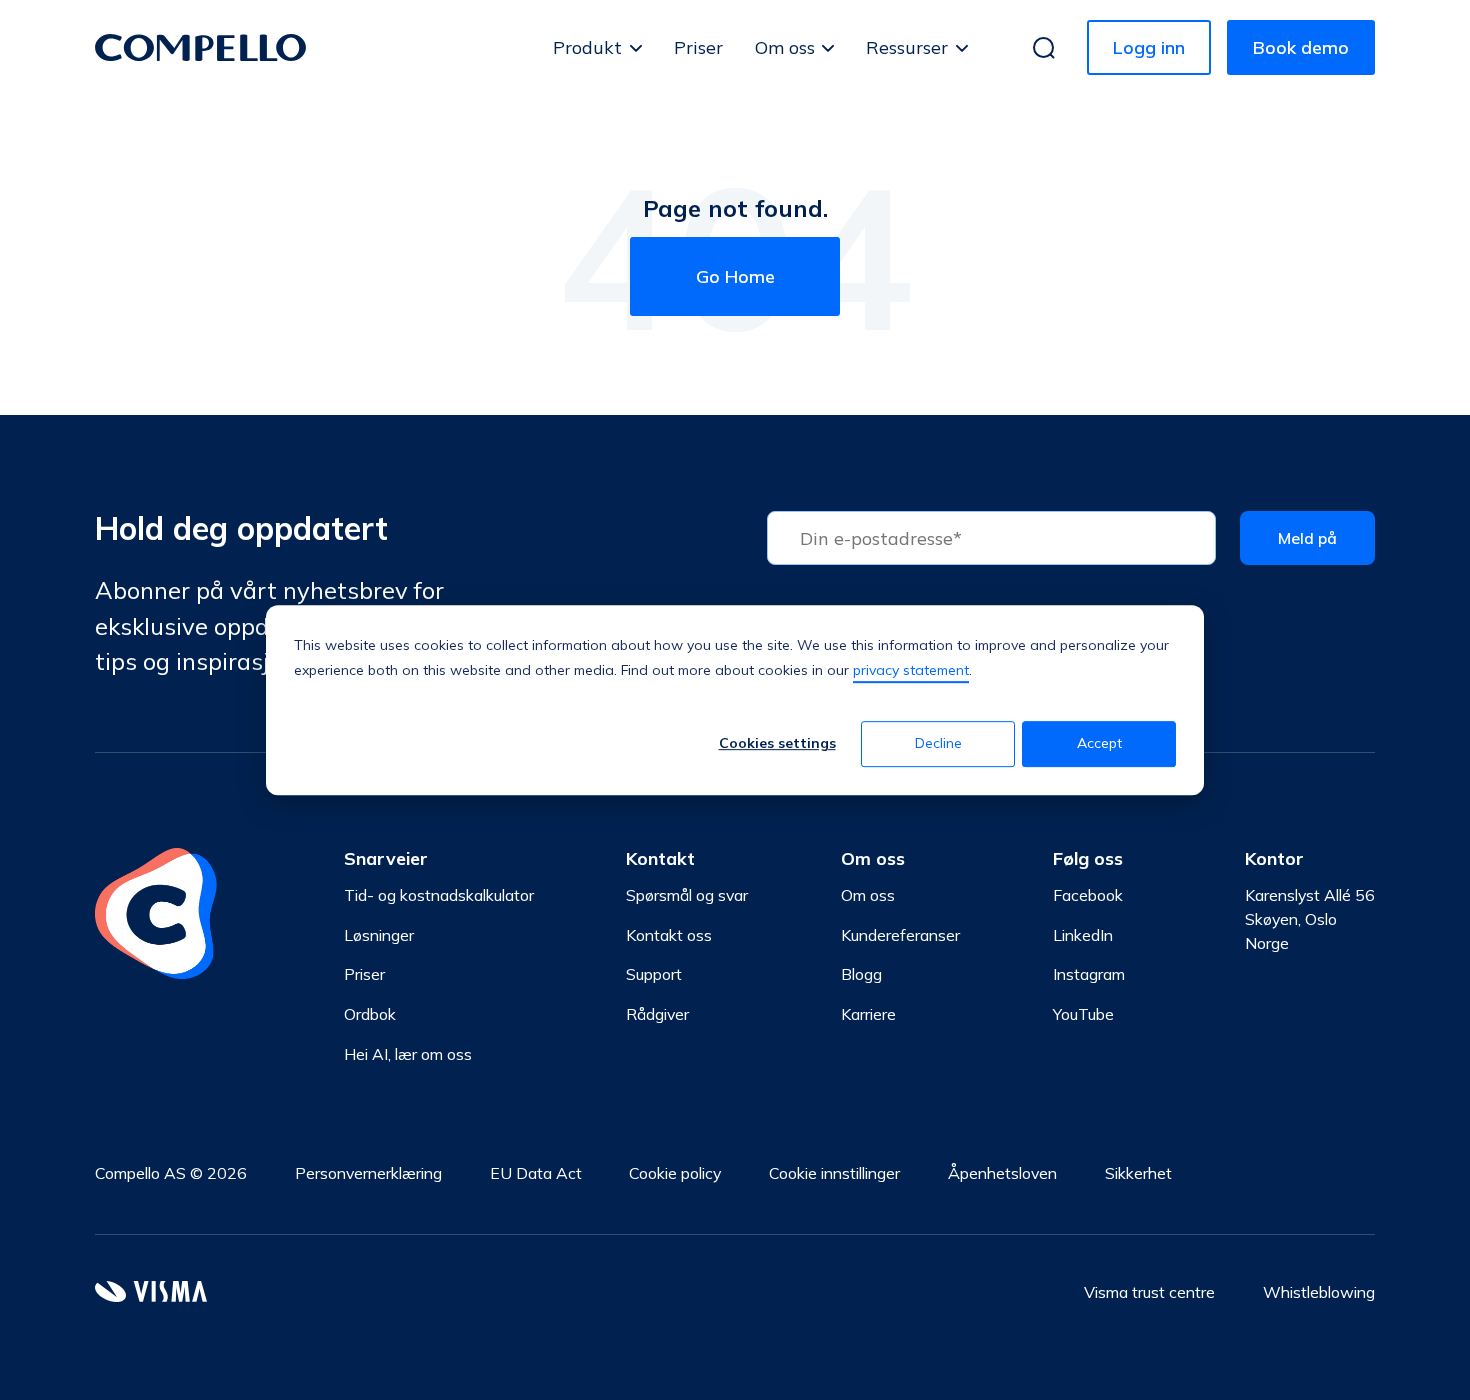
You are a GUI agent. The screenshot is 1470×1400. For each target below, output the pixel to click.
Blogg (861, 974)
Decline (938, 744)
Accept (1099, 744)
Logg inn (1149, 47)
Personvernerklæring (368, 1173)
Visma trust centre (1149, 1292)
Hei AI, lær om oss (408, 1054)
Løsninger (379, 935)
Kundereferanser (900, 935)
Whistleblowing (1319, 1292)
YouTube (1083, 1014)
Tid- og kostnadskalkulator (439, 895)
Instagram (1089, 974)
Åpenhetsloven (1002, 1173)
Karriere (868, 1014)
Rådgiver (657, 1014)
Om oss (785, 47)
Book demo (1301, 47)
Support (654, 974)
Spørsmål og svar (687, 895)
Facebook (1088, 895)
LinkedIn (1083, 935)
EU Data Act (536, 1173)
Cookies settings (777, 744)
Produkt (587, 47)
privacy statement (911, 670)
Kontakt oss (669, 935)
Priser (698, 47)
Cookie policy (675, 1173)
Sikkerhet (1138, 1173)
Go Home (735, 276)
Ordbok (370, 1014)
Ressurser (907, 47)
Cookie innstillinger (834, 1173)
